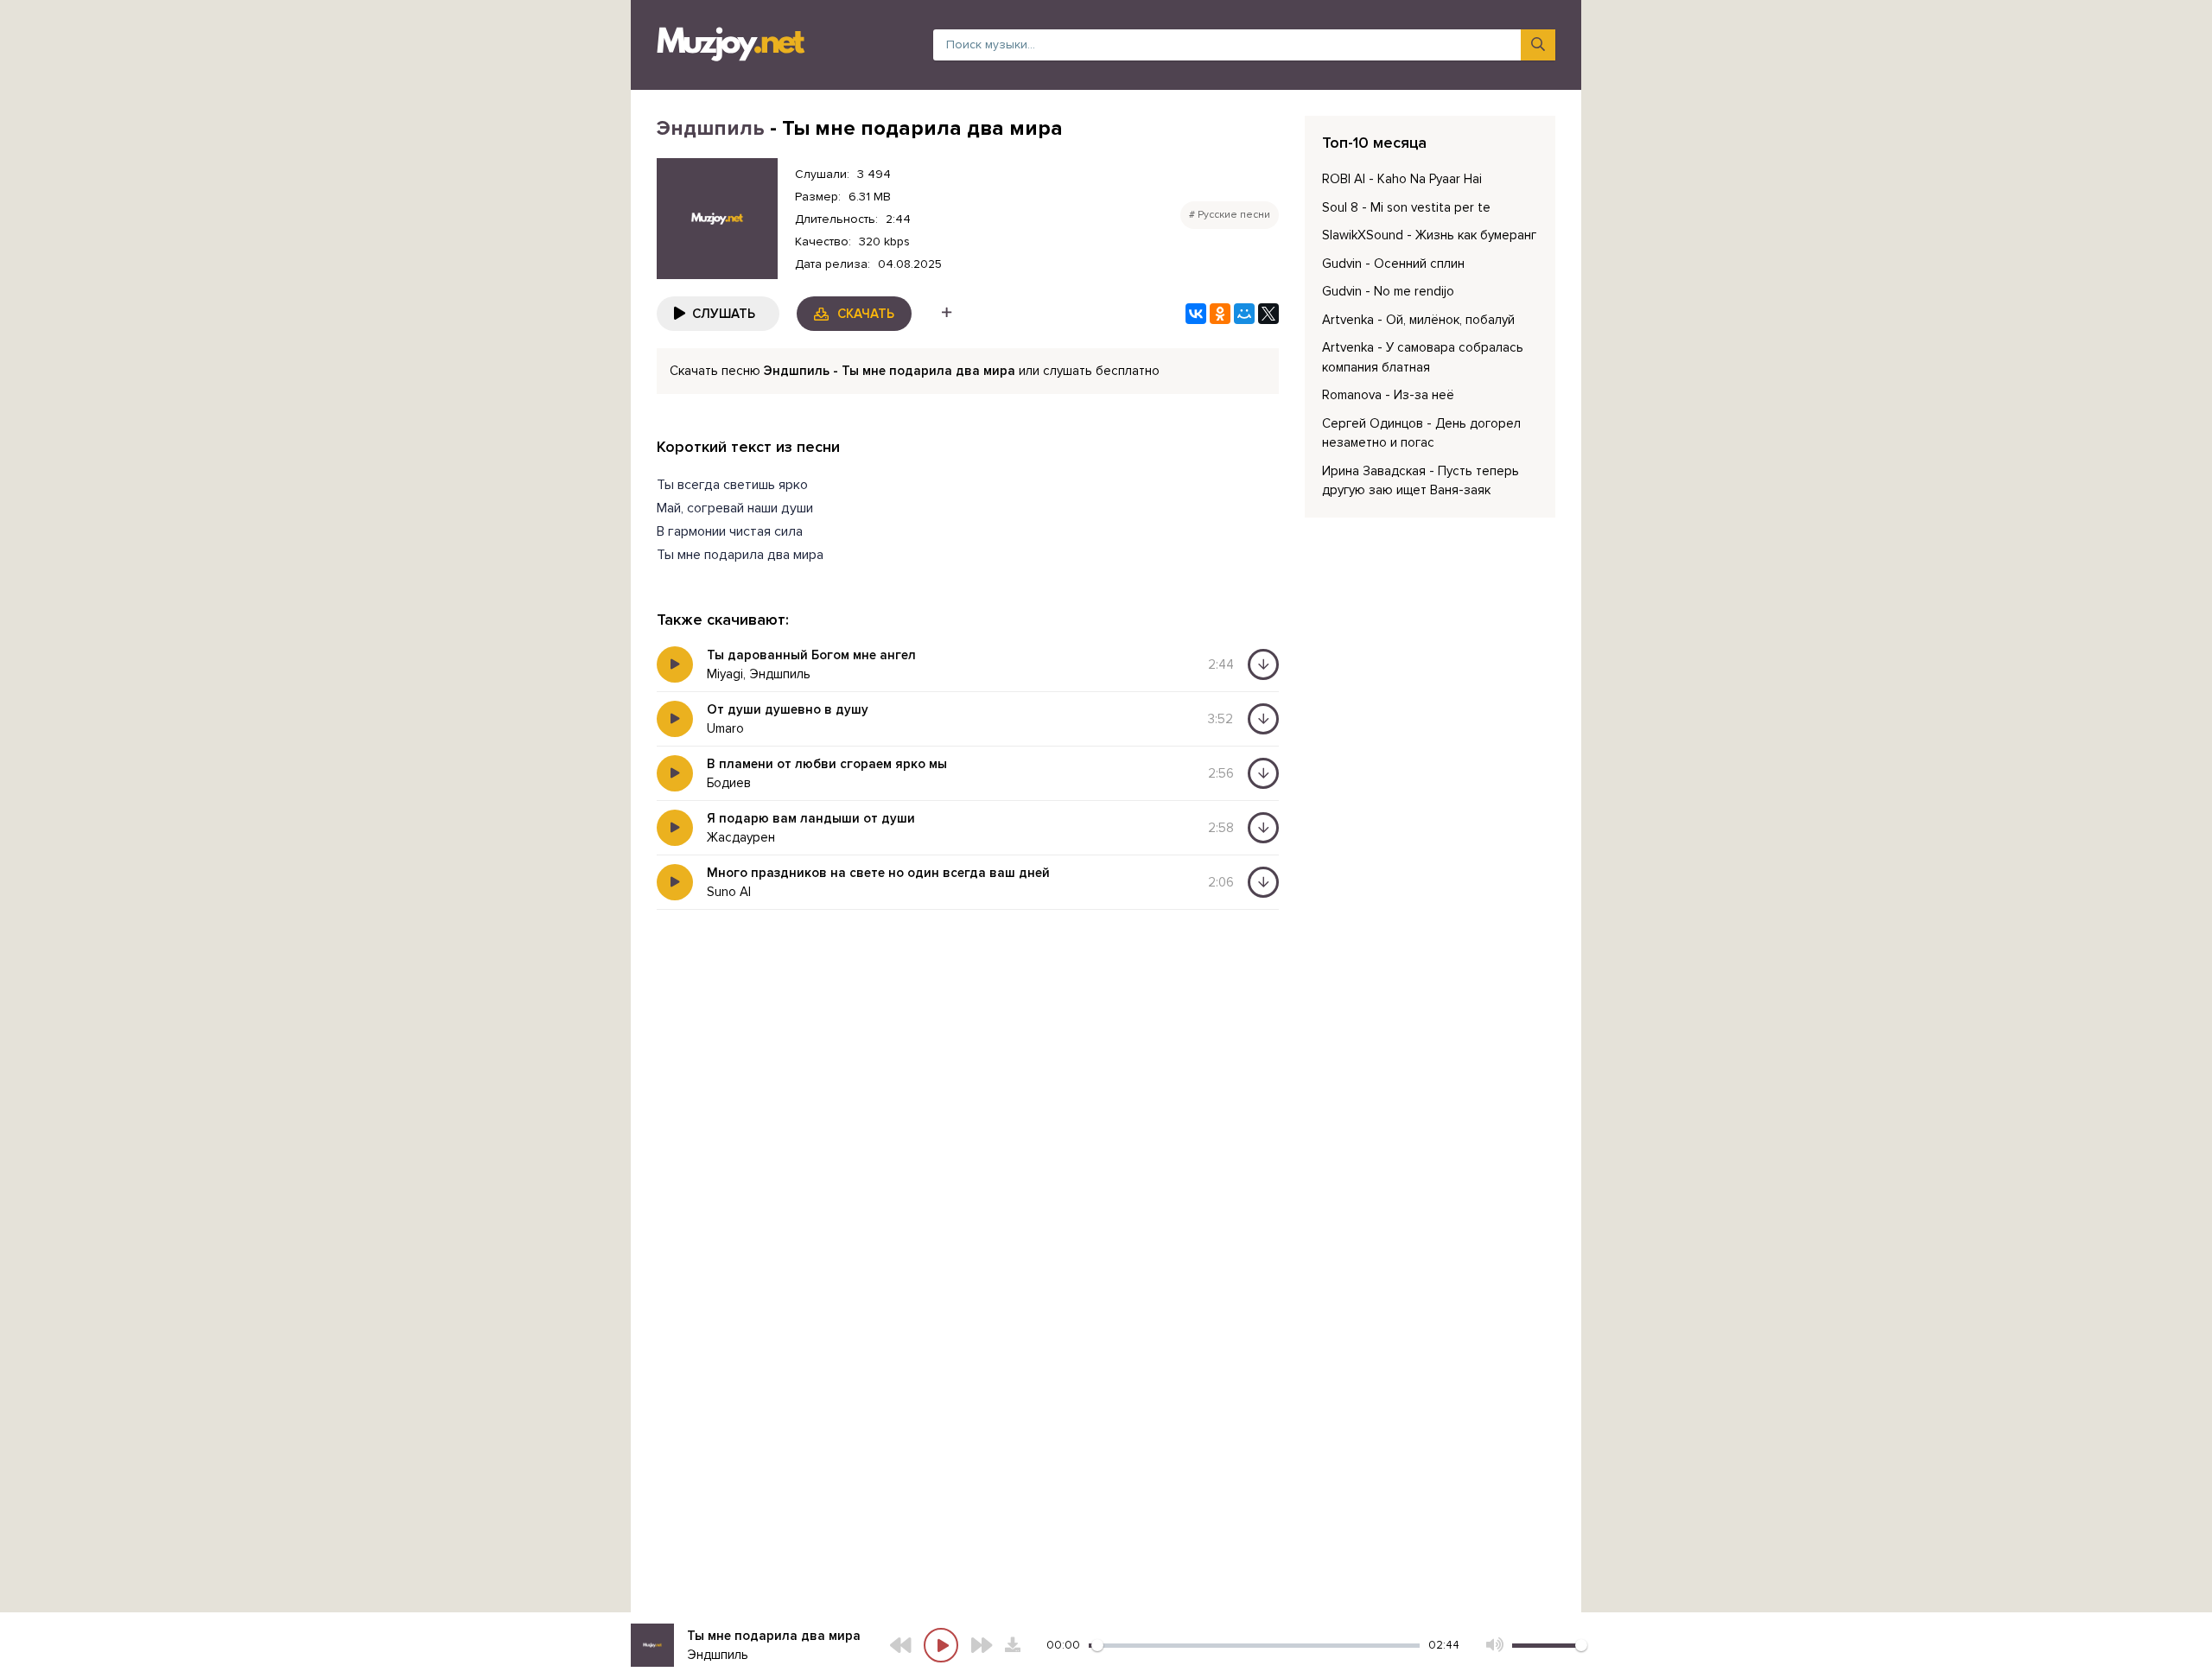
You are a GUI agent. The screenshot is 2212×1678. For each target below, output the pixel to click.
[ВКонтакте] (1196, 314)
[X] (1268, 314)
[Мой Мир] (1244, 314)
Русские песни (1234, 215)
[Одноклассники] (1220, 314)
